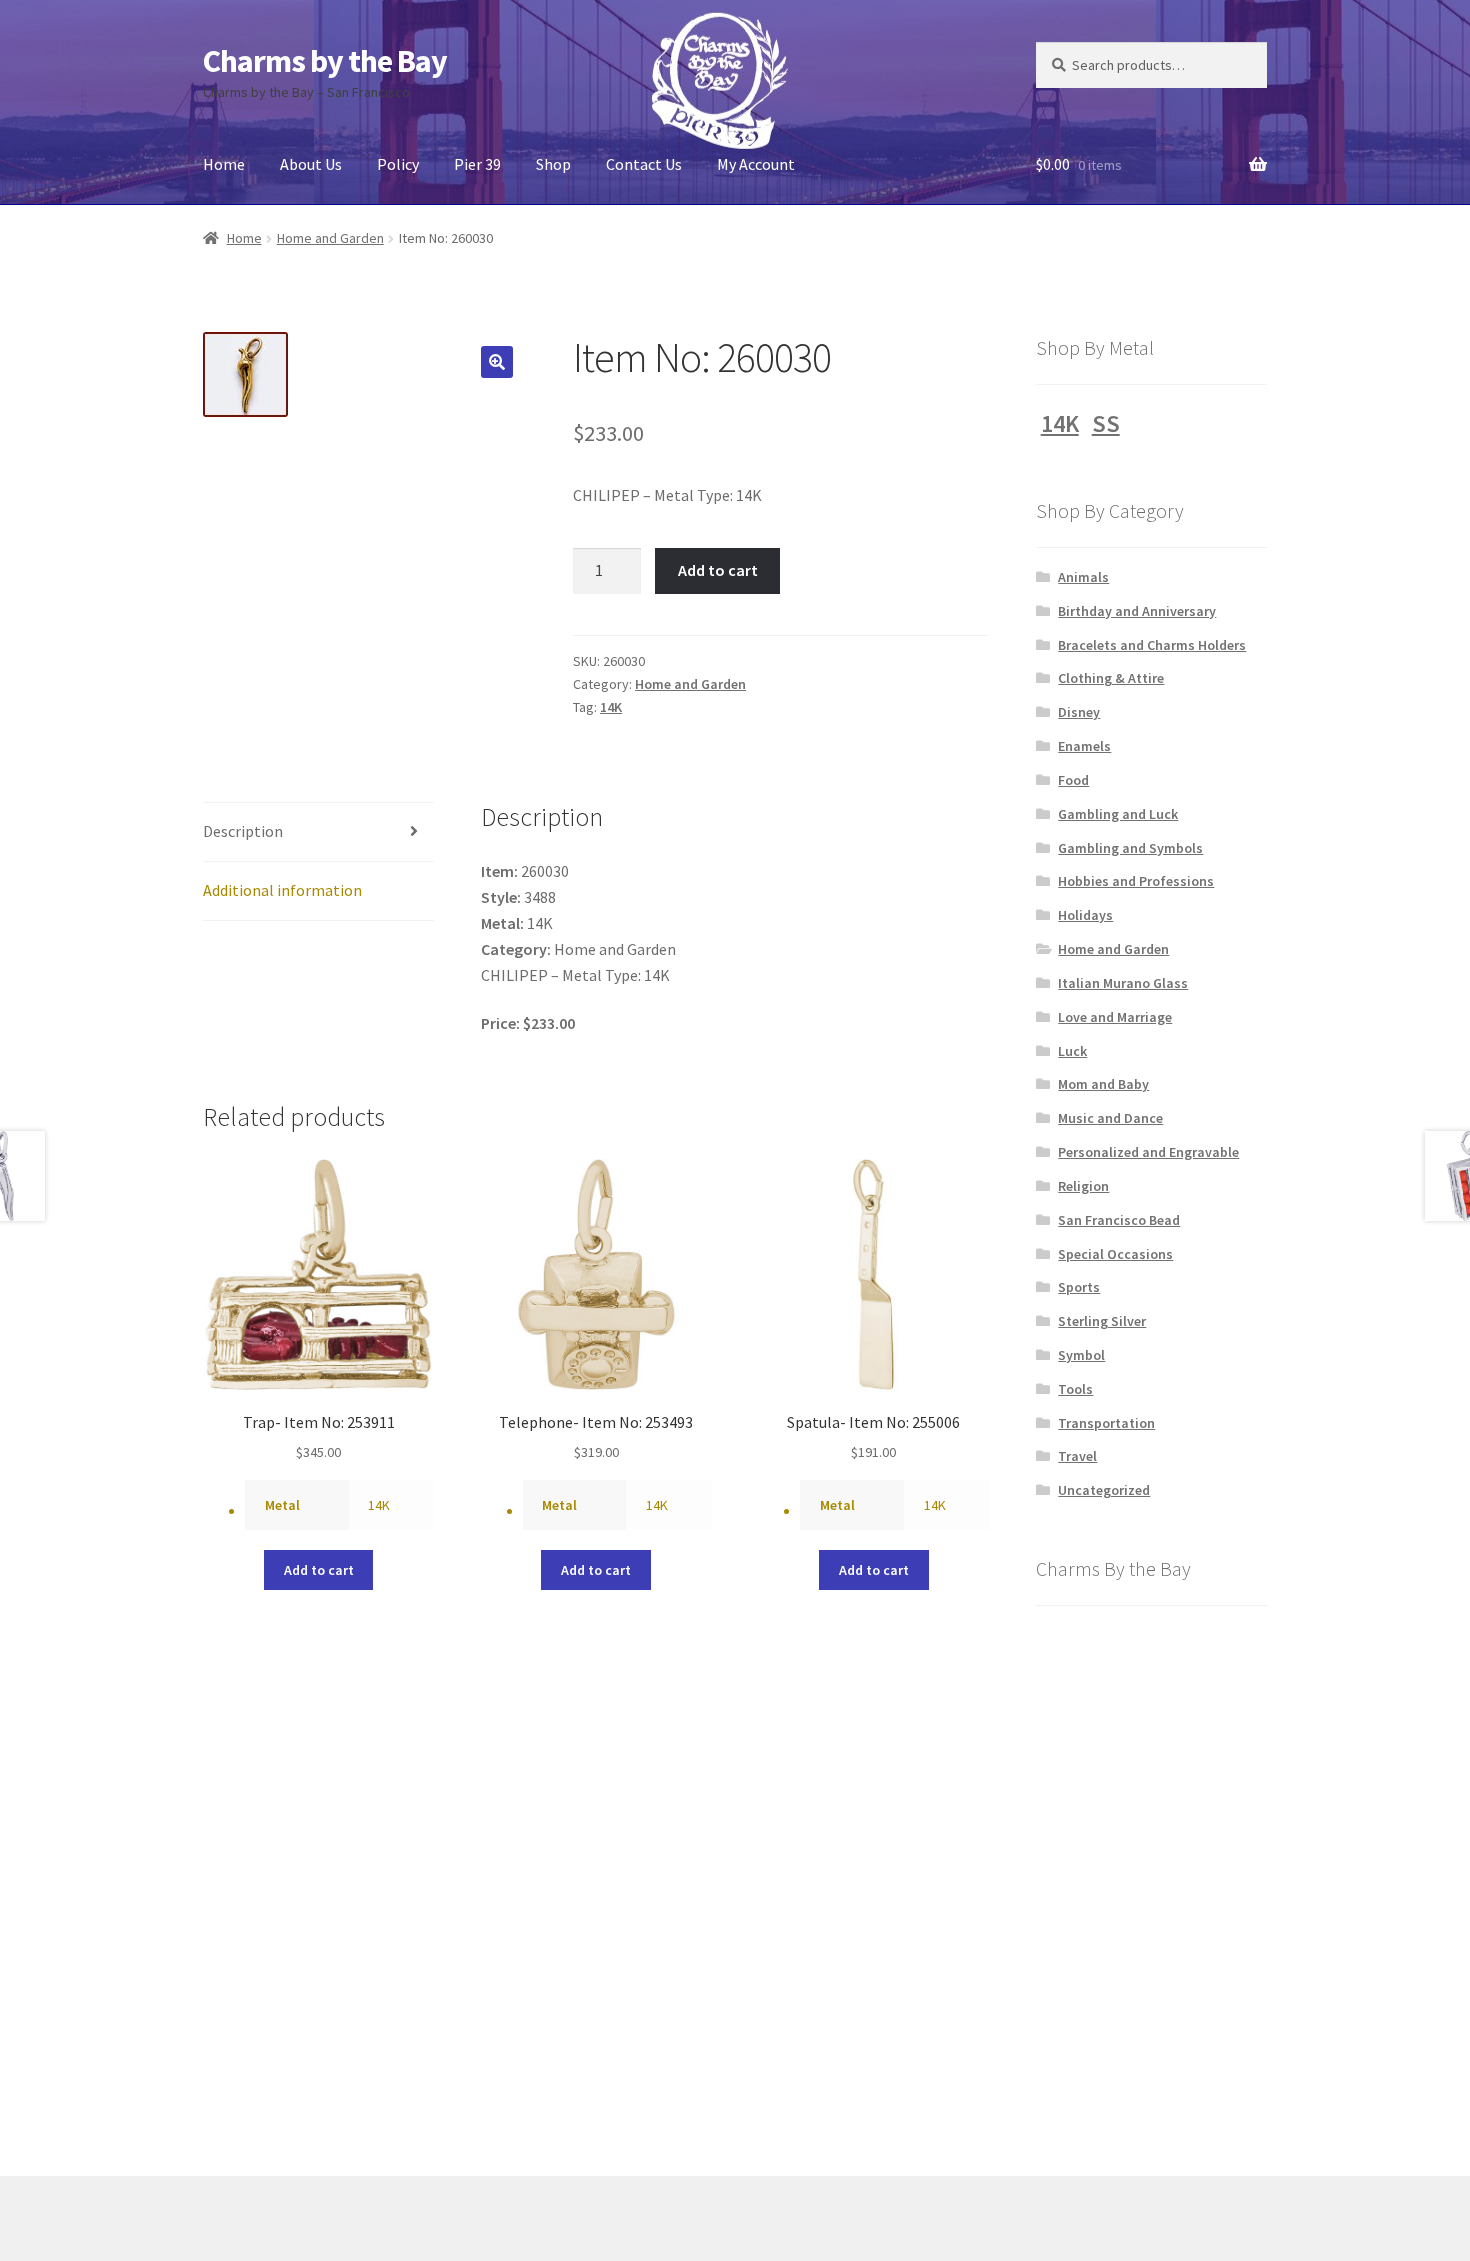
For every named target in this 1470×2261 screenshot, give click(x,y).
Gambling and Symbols (1130, 848)
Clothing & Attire (1111, 678)
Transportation (1106, 1423)
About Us (311, 164)
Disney (1079, 712)
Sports (1079, 1287)
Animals (1083, 577)
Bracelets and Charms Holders (1152, 645)
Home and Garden (330, 238)
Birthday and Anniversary (1137, 611)
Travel (1077, 1456)
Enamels (1084, 746)
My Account (756, 164)
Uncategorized (1104, 1490)
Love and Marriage (1115, 1017)
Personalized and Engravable (1148, 1152)
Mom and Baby (1103, 1084)
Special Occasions (1115, 1254)
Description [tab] (243, 831)
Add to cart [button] (319, 1570)
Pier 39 (477, 164)
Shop (553, 164)
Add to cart (718, 570)
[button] (497, 362)
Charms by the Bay (325, 61)
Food (1073, 780)
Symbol (1081, 1355)
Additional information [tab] (282, 890)
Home (224, 164)
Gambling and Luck (1118, 814)
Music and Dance (1110, 1118)
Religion (1083, 1186)
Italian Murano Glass (1123, 983)
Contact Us (644, 164)
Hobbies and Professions (1136, 881)
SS (1106, 423)
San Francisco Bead (1119, 1220)
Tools (1075, 1389)
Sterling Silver (1102, 1321)
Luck (1072, 1051)
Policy (398, 164)
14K (611, 707)
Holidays (1085, 915)
